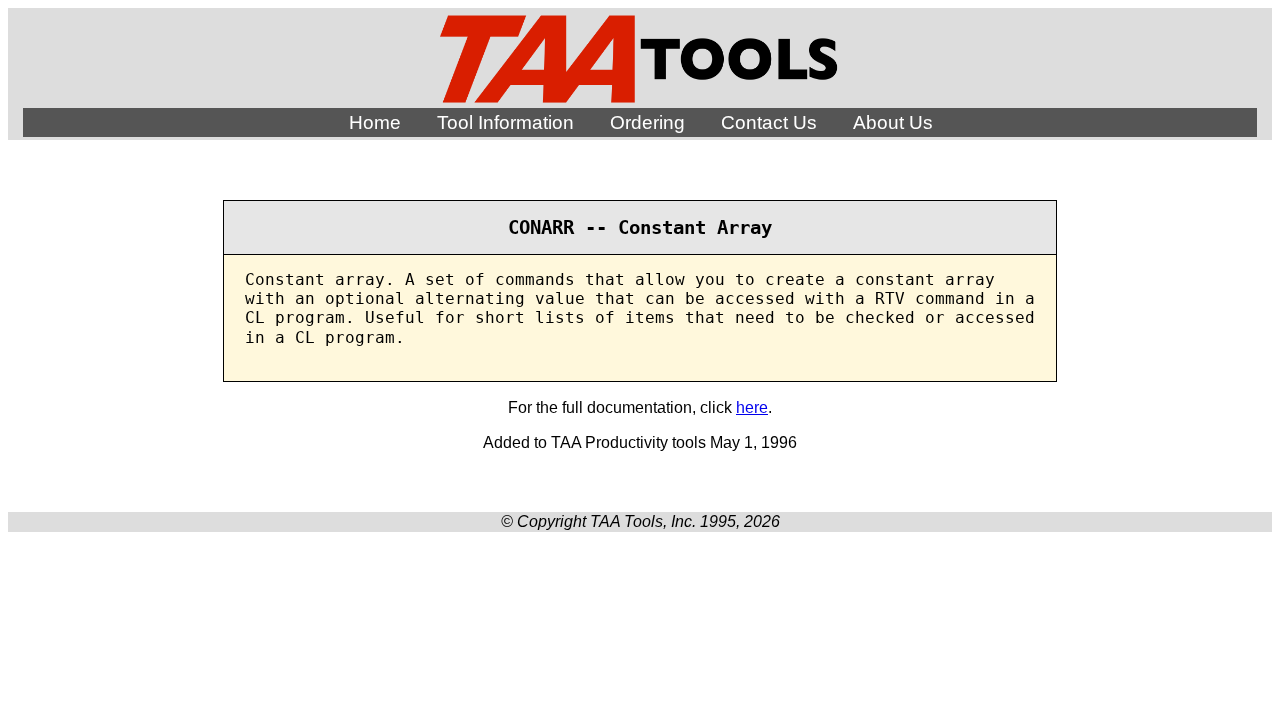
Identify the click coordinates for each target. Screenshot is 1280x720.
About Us (893, 122)
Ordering (647, 122)
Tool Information (505, 122)
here (752, 407)
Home (375, 122)
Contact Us (769, 122)
